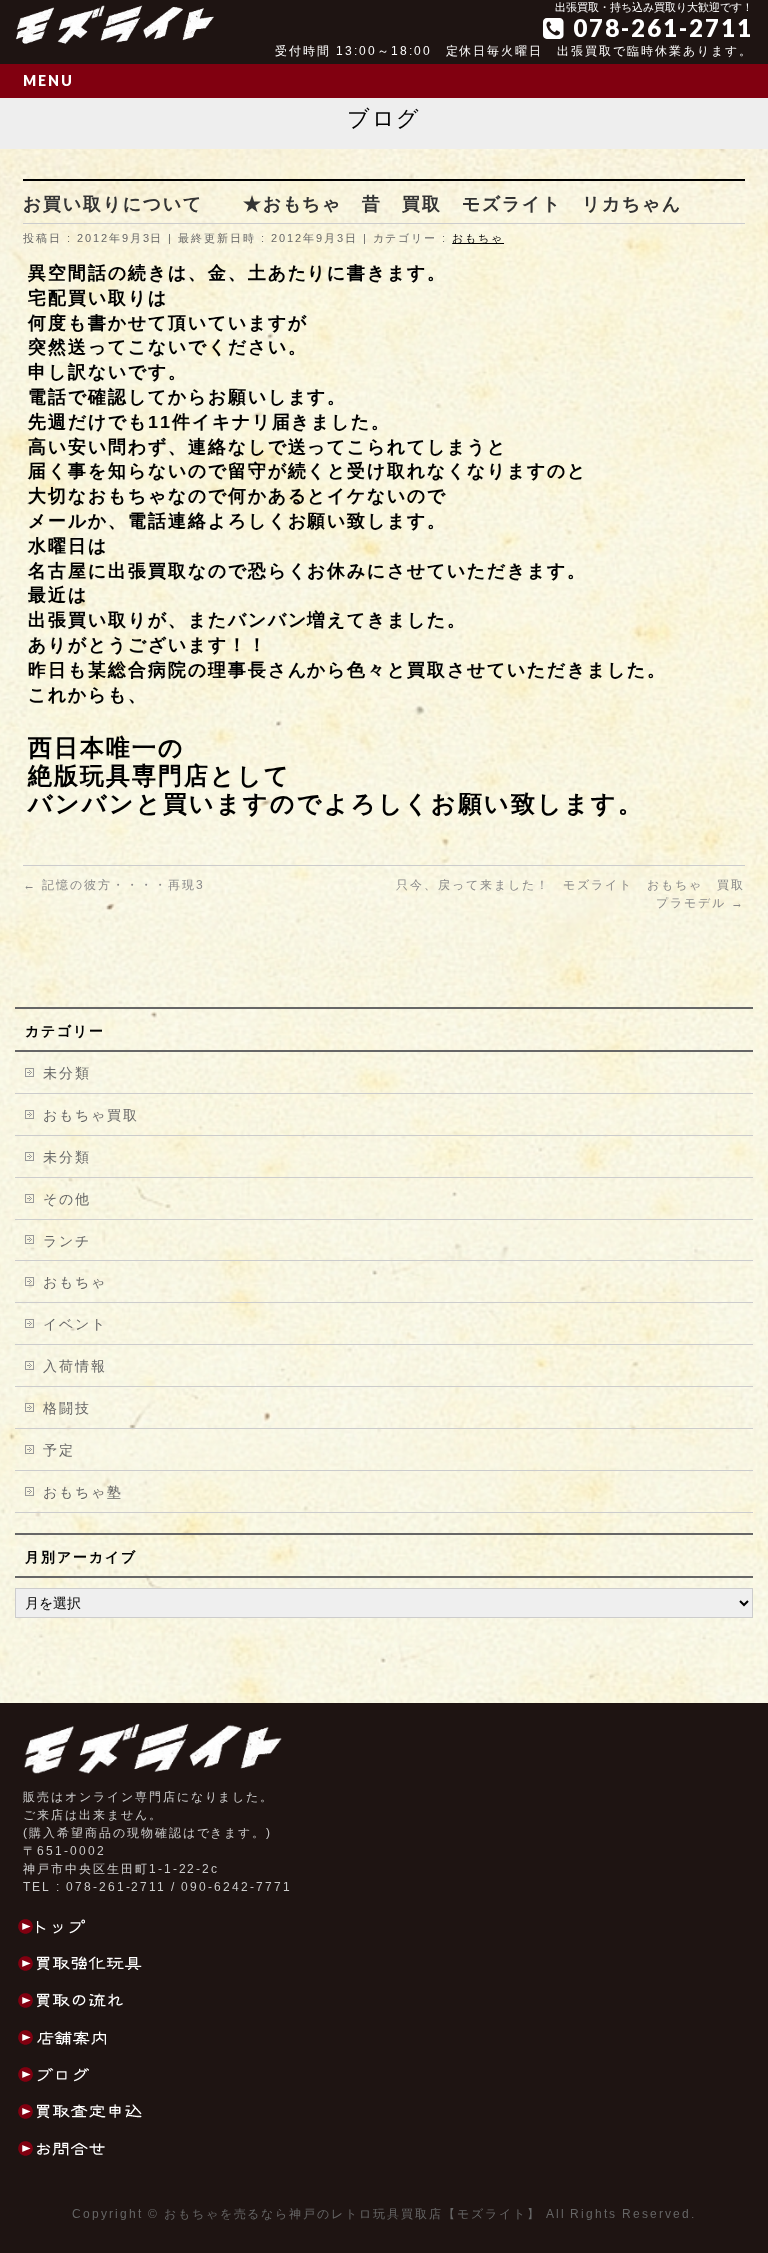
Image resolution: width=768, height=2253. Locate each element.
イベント (75, 1324)
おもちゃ (478, 238)
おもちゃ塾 (83, 1492)
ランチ (67, 1241)
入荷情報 (75, 1366)
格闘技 (67, 1408)
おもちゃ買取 (91, 1115)
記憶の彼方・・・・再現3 (113, 885)
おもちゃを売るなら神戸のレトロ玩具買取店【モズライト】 (352, 2214)
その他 (67, 1199)
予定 (59, 1450)
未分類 (67, 1073)
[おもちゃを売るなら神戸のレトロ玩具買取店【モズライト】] (115, 22)
